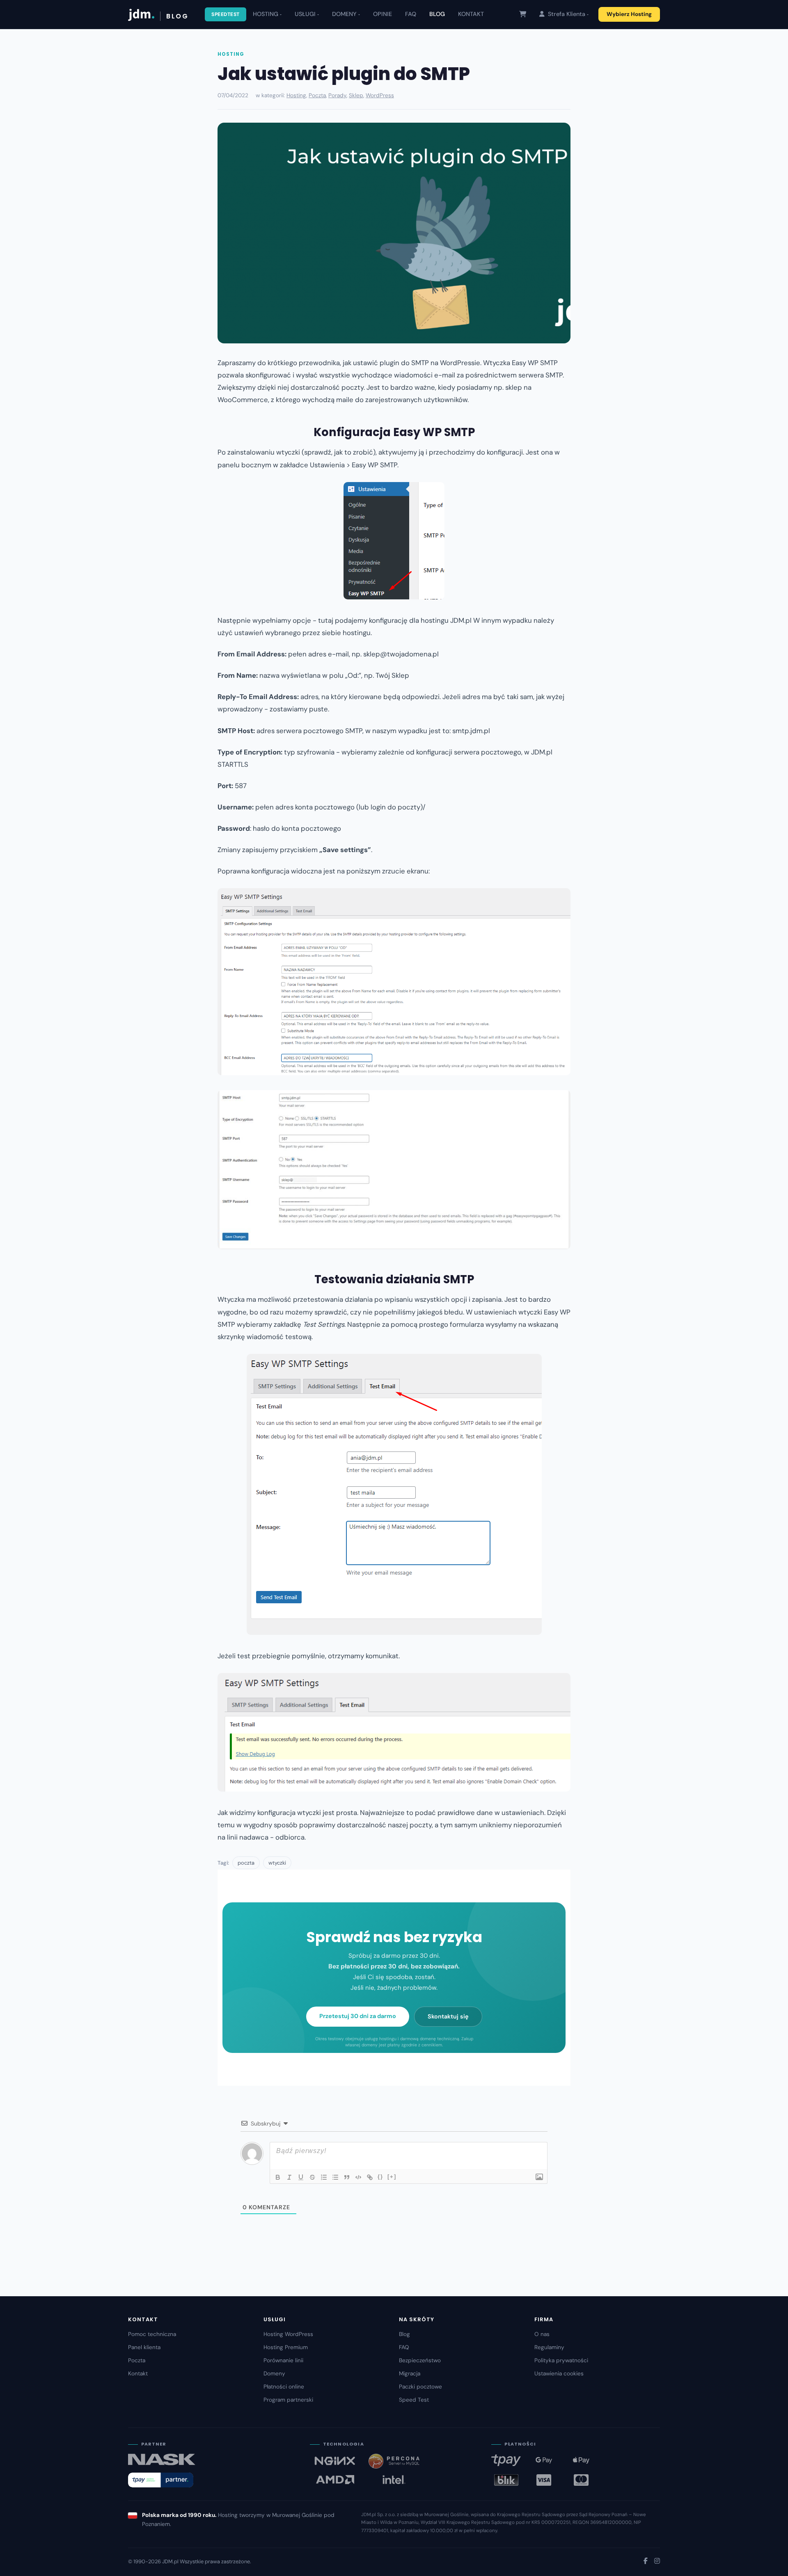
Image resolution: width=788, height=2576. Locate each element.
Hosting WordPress (288, 2334)
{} (380, 2177)
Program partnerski (288, 2400)
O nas (542, 2334)
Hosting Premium (286, 2347)
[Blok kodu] (358, 2177)
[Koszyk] (523, 14)
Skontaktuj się (448, 2016)
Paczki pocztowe (420, 2387)
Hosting (231, 54)
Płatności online (284, 2387)
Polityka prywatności (561, 2360)
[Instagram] (657, 2561)
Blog (404, 2334)
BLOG (437, 14)
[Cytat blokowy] (347, 2177)
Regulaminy (549, 2347)
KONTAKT (471, 14)
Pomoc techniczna (152, 2334)
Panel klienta (144, 2347)
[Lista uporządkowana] (324, 2177)
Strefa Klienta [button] (566, 14)
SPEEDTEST (226, 14)
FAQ (411, 14)
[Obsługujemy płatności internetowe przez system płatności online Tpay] (161, 2480)
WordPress (380, 95)
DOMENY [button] (344, 14)
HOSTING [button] (266, 14)
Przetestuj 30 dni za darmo (358, 2016)
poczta (246, 1863)
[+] (392, 2177)
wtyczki (277, 1863)
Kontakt (138, 2374)
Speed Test (414, 2400)
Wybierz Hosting (629, 14)
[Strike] (312, 2177)
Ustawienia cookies (559, 2374)
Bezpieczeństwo (420, 2360)
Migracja (410, 2374)
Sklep (356, 95)
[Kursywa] (289, 2177)
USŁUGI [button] (305, 14)
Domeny (274, 2374)
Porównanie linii (283, 2360)
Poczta (317, 95)
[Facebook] (646, 2561)
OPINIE (383, 14)
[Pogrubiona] (278, 2177)
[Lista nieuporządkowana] (335, 2177)
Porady (337, 95)
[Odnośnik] (370, 2177)
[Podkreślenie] (301, 2177)
